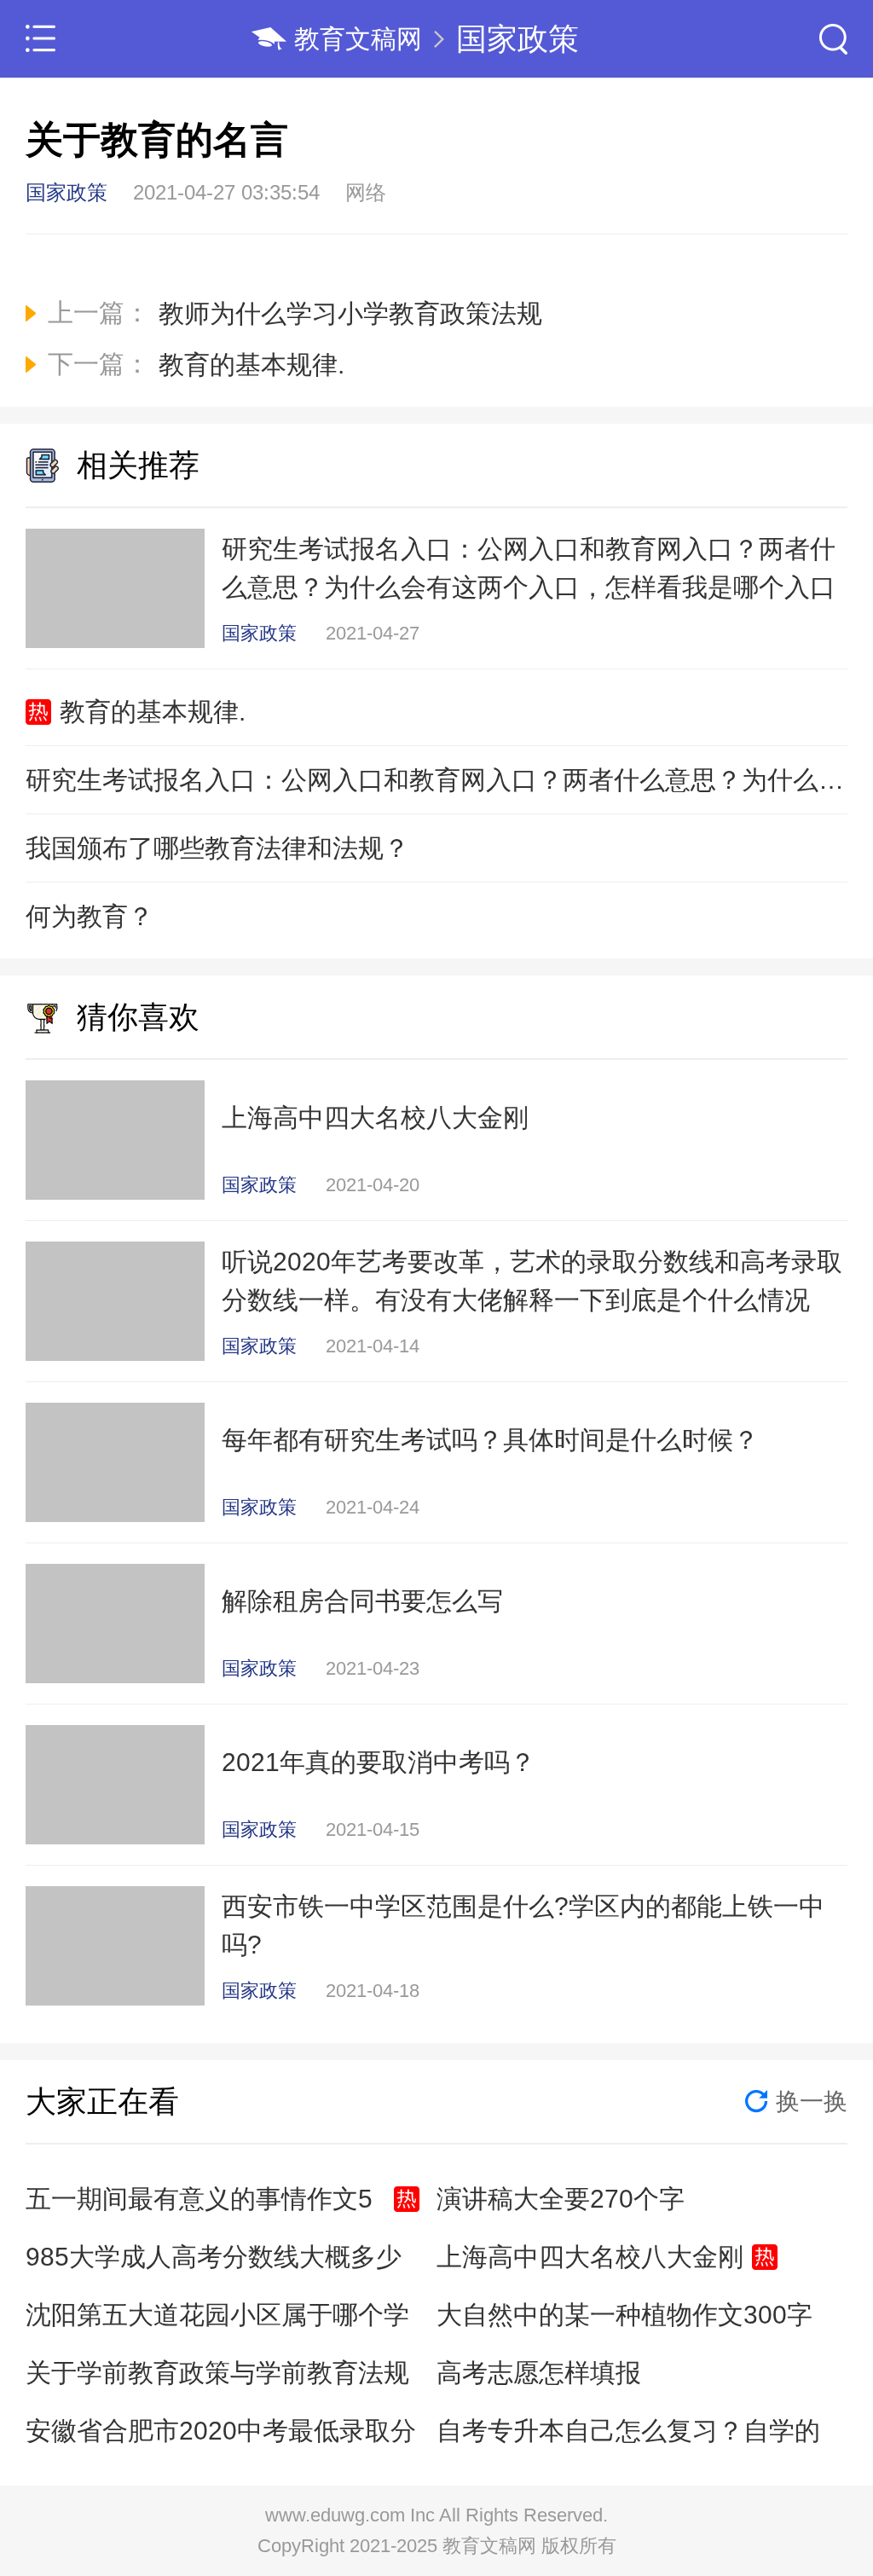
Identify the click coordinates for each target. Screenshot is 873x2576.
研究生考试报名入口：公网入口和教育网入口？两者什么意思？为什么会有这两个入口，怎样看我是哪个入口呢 (436, 780)
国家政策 (517, 39)
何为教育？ (90, 916)
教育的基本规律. (153, 712)
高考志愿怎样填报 (539, 2373)
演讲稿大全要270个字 (561, 2199)
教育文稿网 (358, 39)
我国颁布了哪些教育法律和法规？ (217, 848)
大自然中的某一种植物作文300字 (624, 2315)
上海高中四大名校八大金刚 (590, 2257)
